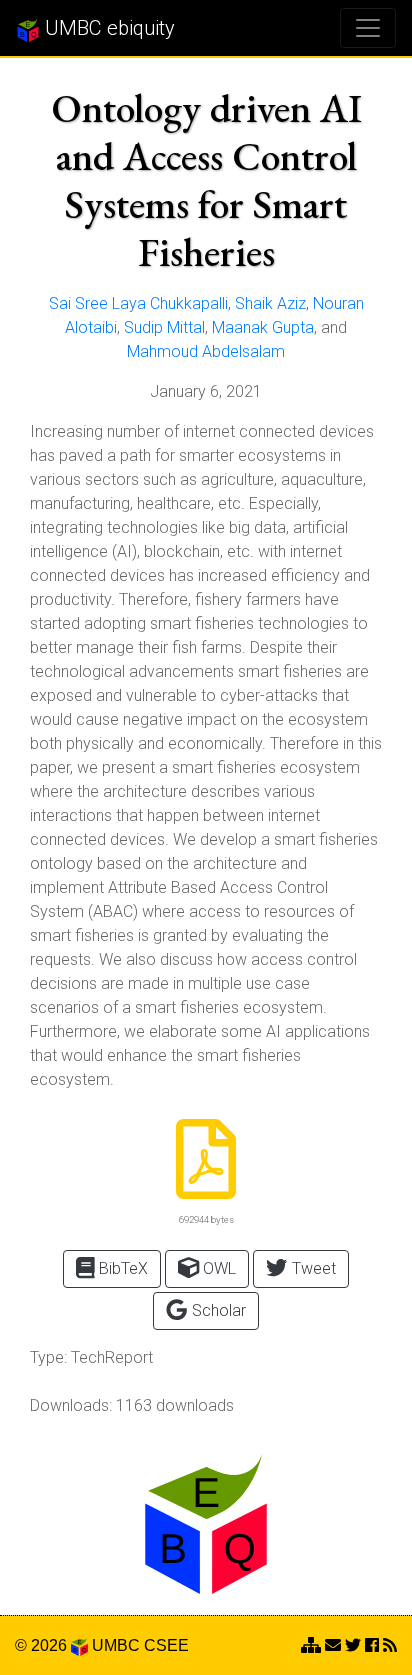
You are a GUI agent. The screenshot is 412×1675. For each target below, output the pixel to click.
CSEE (166, 1645)
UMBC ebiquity (107, 28)
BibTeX (121, 1268)
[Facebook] (372, 1645)
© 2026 (43, 1645)
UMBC (116, 1645)
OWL (217, 1268)
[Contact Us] (311, 1645)
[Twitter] (353, 1645)
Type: (48, 1357)
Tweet (312, 1268)
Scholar (217, 1310)
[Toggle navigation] (368, 28)
